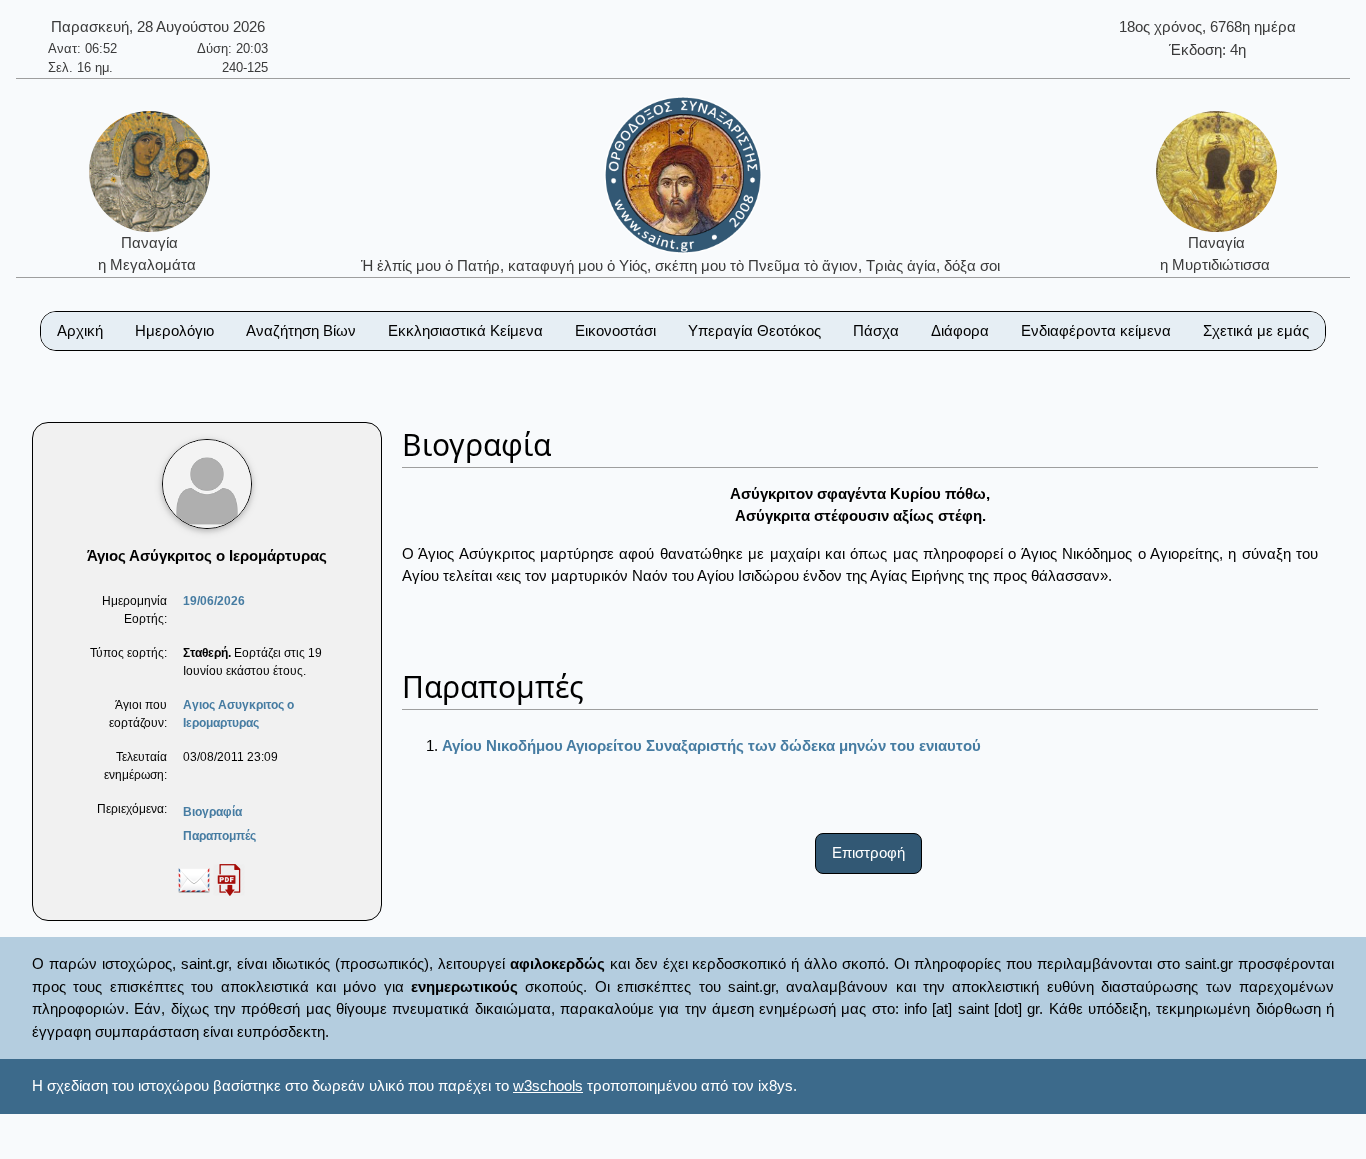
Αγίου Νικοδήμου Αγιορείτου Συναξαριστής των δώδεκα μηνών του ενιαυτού (711, 745)
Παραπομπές (219, 836)
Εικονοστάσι (615, 330)
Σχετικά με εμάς (1256, 330)
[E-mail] (194, 879)
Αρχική (80, 330)
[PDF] (229, 879)
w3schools (548, 1085)
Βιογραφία (212, 812)
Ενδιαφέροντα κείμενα (1096, 330)
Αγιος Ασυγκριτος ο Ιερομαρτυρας (238, 714)
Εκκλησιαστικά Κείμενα (465, 330)
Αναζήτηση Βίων (301, 330)
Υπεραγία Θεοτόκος (754, 330)
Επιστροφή (868, 852)
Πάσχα (876, 330)
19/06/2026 (214, 601)
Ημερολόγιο (174, 330)
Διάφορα (960, 330)
